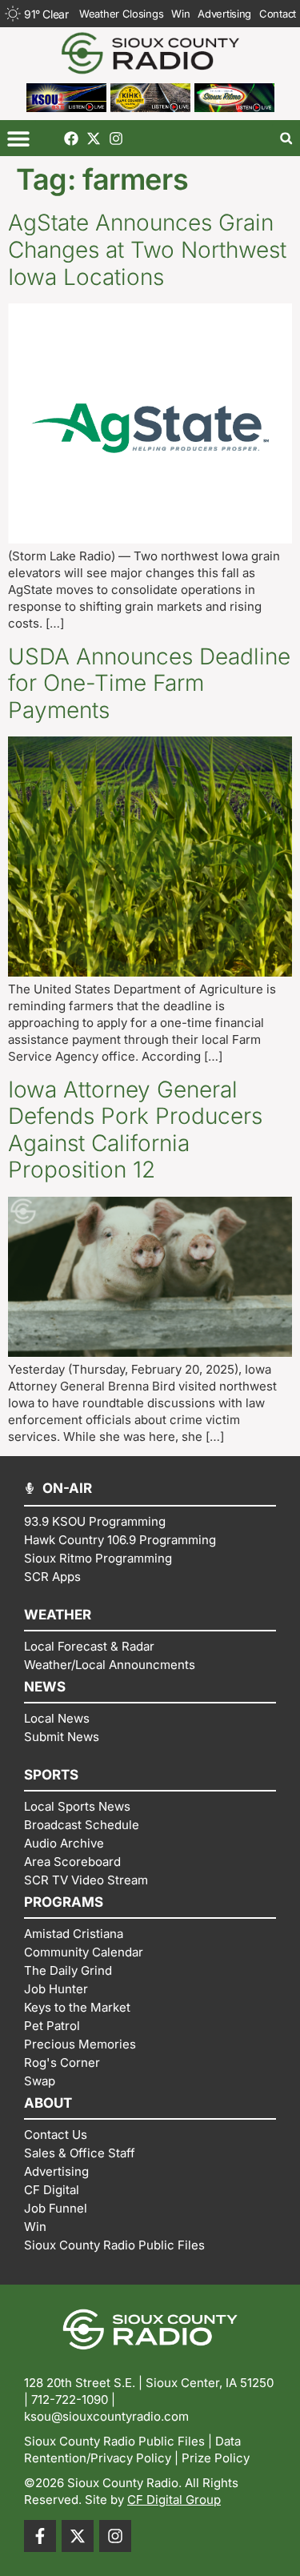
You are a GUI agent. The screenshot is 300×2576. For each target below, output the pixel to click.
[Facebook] (71, 138)
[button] (18, 138)
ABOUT (48, 2103)
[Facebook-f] (40, 2536)
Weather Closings (121, 14)
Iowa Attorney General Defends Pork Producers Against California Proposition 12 (135, 1130)
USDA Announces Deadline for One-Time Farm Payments (149, 683)
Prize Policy (216, 2458)
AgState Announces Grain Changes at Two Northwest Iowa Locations (147, 249)
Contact (278, 14)
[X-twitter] (94, 138)
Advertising (224, 14)
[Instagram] (116, 138)
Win (180, 14)
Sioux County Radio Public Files (114, 2441)
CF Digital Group (174, 2500)
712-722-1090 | (73, 2399)
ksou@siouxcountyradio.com (106, 2416)
